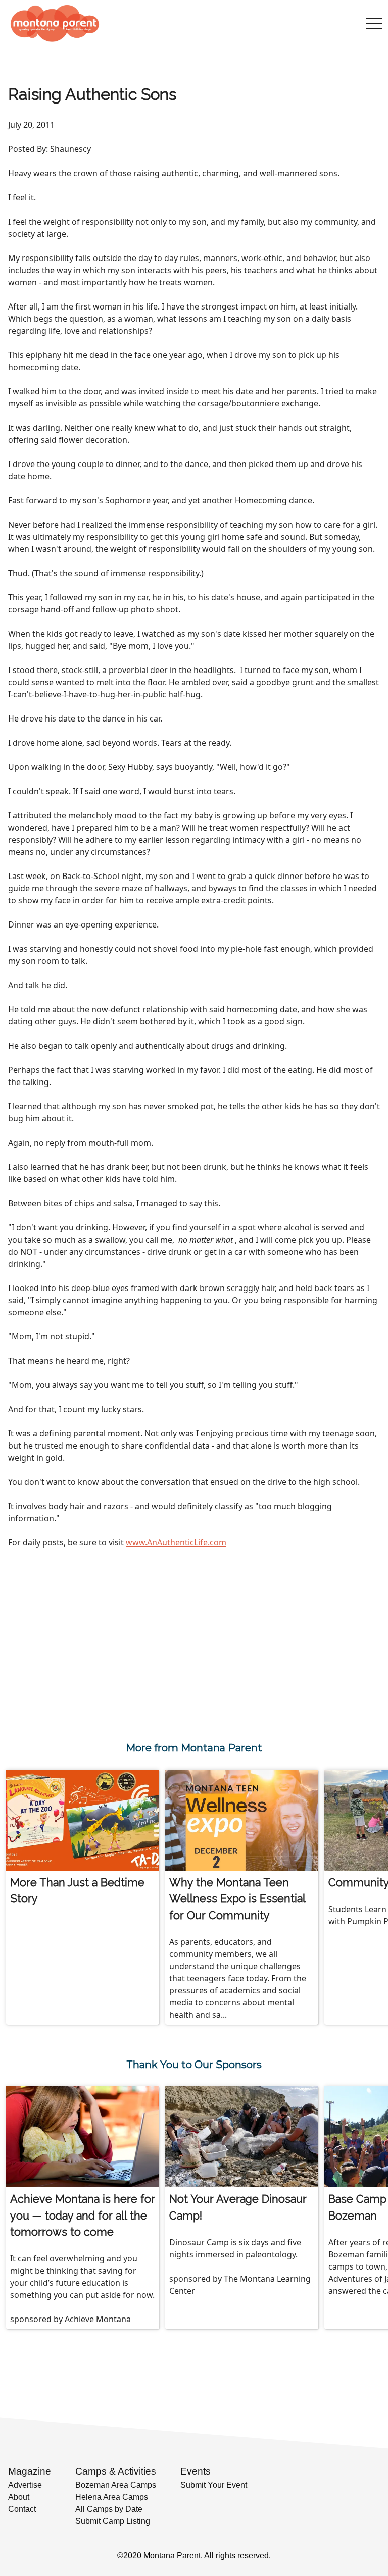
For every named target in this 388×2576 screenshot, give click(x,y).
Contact (22, 2509)
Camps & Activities (116, 2471)
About (19, 2497)
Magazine (30, 2471)
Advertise (25, 2485)
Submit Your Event (214, 2485)
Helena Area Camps (112, 2497)
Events (196, 2471)
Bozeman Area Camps (116, 2485)
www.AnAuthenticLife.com (176, 1542)
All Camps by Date (109, 2509)
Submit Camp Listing (113, 2521)
